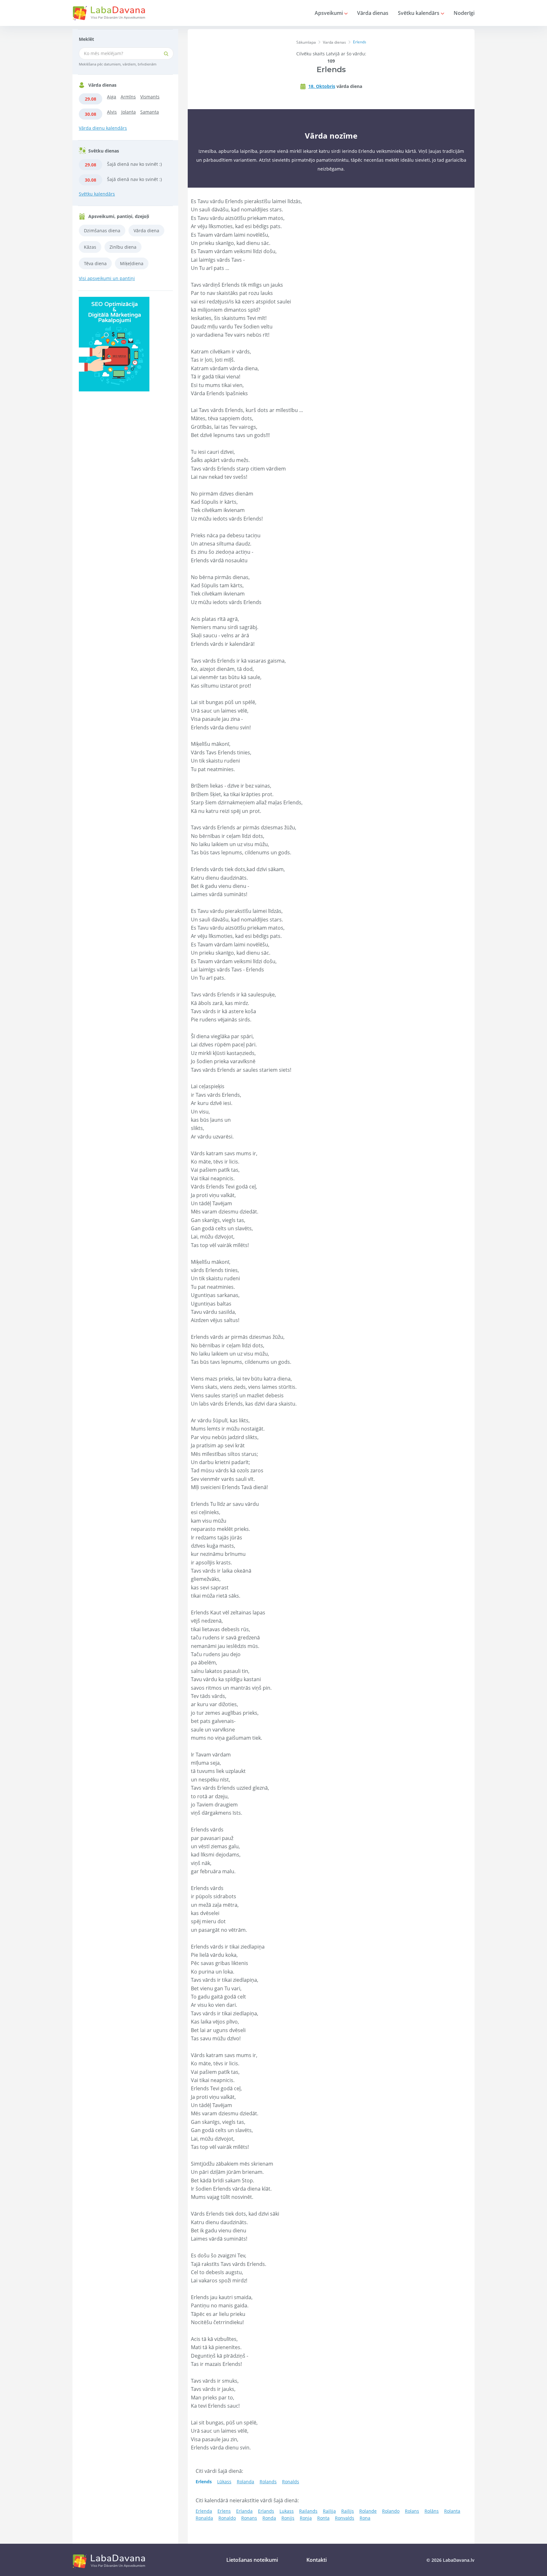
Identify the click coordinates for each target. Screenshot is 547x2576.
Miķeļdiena (132, 263)
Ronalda (204, 2518)
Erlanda (244, 2511)
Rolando (391, 2511)
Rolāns (432, 2511)
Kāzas (90, 247)
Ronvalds (345, 2518)
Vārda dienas (373, 13)
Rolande (368, 2511)
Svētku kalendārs (419, 13)
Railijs (348, 2511)
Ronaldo (227, 2518)
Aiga (112, 97)
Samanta (150, 112)
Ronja (306, 2518)
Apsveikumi (329, 13)
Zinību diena (123, 247)
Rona (365, 2518)
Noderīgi (464, 13)
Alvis (112, 112)
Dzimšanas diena (102, 231)
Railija (329, 2511)
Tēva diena (95, 263)
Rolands (268, 2482)
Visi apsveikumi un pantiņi (107, 278)
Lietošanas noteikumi (252, 2560)
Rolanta (452, 2511)
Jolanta (129, 112)
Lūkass (224, 2482)
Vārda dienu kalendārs (103, 128)
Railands (308, 2511)
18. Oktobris (322, 86)
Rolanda (245, 2482)
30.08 (91, 114)
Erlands (266, 2511)
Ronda (269, 2518)
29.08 (91, 99)
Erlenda (204, 2511)
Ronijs (288, 2518)
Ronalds (291, 2482)
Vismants (150, 97)
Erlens (224, 2511)
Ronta (323, 2518)
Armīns (128, 97)
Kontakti (317, 2560)
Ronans (249, 2518)
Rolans (412, 2511)
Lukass (287, 2511)
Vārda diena (146, 231)
